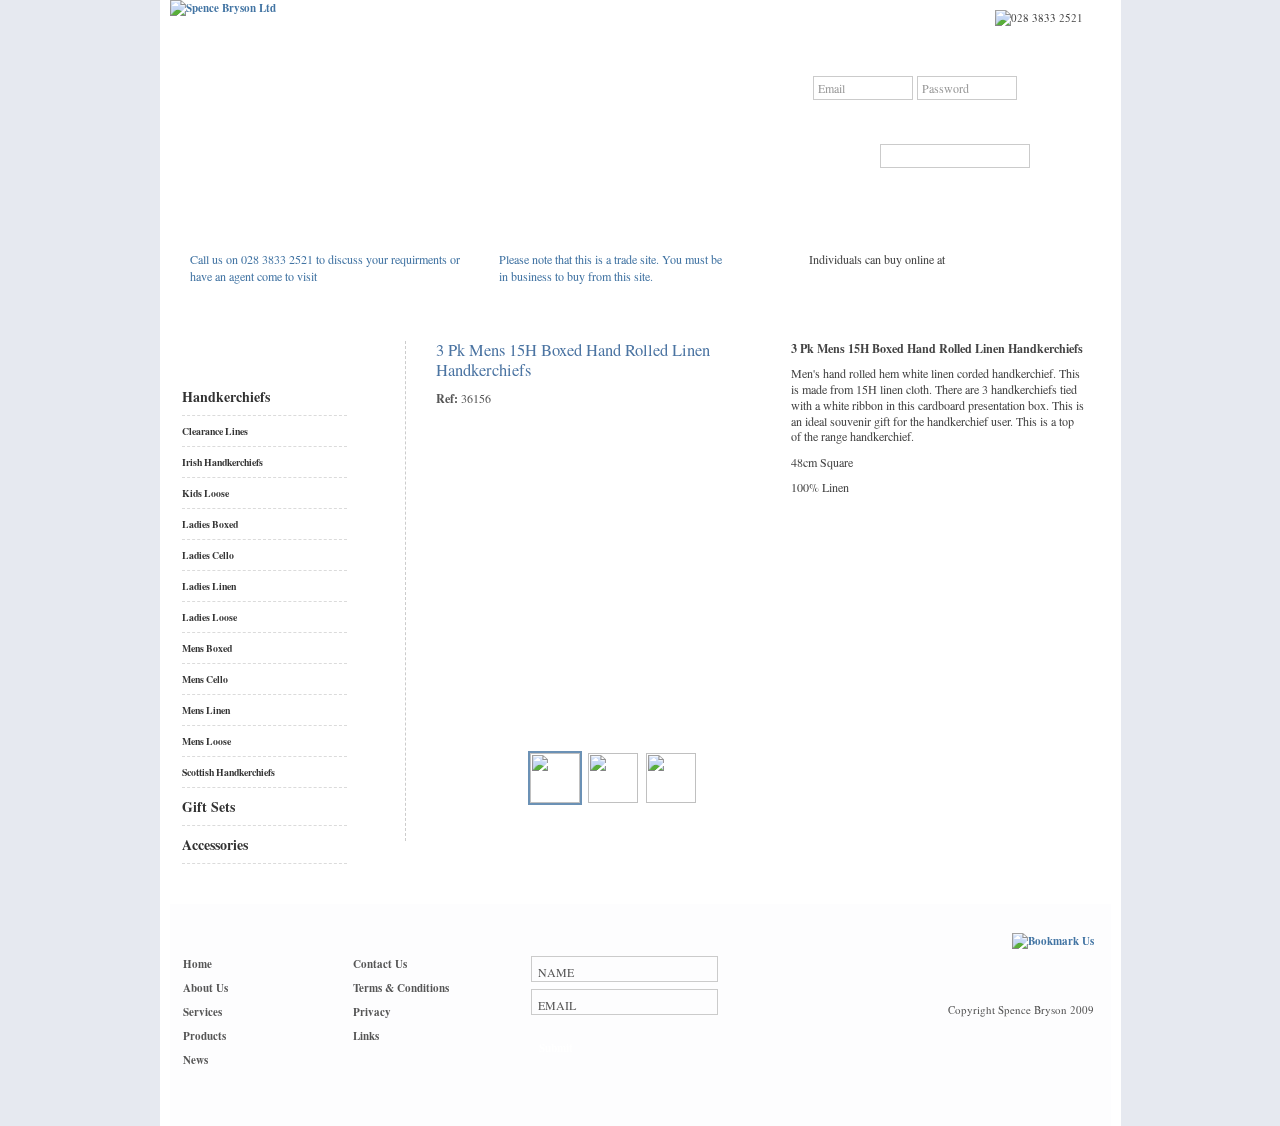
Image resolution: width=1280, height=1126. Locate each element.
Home (197, 964)
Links (366, 1036)
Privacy (372, 1012)
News (195, 1060)
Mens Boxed (207, 648)
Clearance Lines (215, 431)
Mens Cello (205, 679)
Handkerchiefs (226, 396)
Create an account (1033, 121)
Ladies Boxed (210, 524)
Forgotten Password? (919, 121)
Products (204, 1036)
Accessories (215, 844)
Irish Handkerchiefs (222, 462)
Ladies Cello (208, 555)
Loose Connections (888, 277)
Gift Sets (208, 806)
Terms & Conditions (401, 988)
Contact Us (380, 964)
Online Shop (870, 237)
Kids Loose (205, 493)
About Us (205, 988)
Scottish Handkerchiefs (228, 772)
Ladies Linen (209, 586)
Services (202, 1012)
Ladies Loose (209, 617)
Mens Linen (206, 710)
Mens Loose (206, 741)
